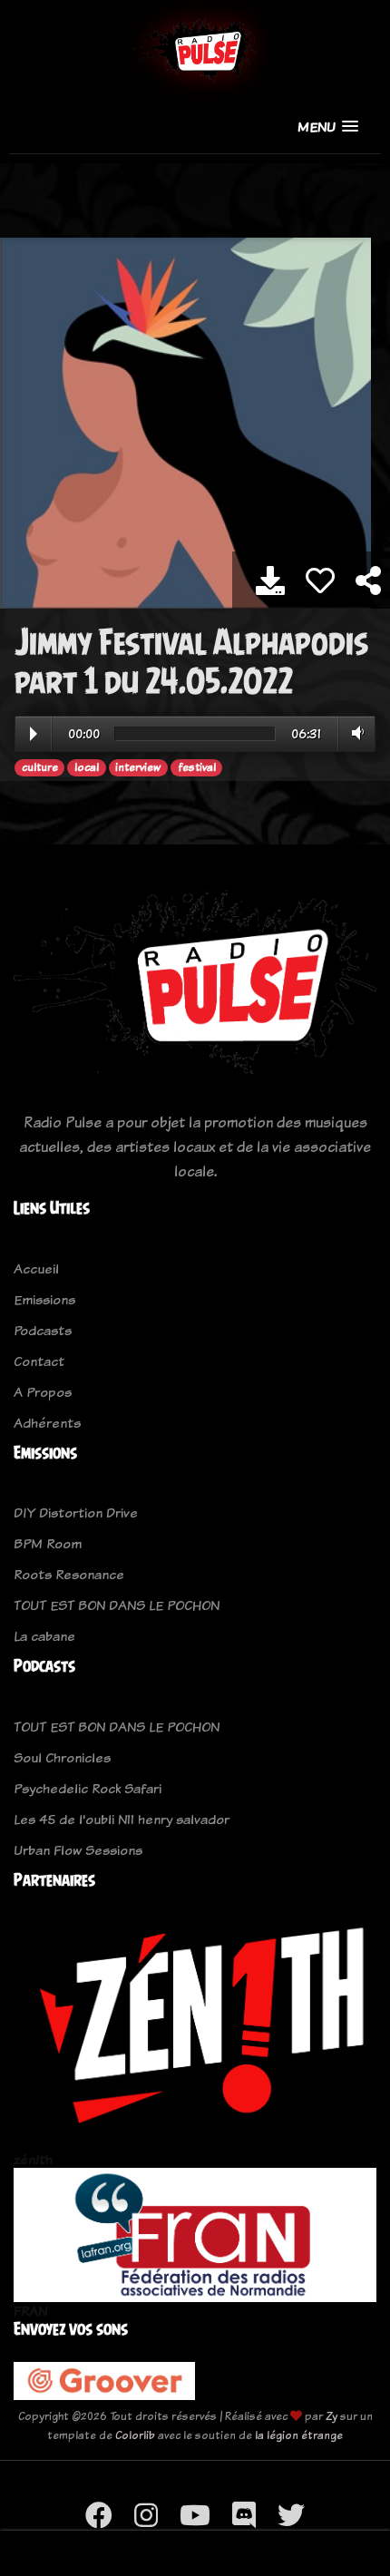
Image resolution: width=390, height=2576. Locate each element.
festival (197, 767)
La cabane (44, 1636)
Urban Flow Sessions (78, 1850)
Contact (39, 1361)
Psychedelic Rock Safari (88, 1788)
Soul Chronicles (62, 1757)
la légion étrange (299, 2435)
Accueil (36, 1268)
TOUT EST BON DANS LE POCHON (117, 1605)
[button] (328, 127)
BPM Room (48, 1543)
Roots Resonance (69, 1574)
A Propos (43, 1392)
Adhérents (47, 1423)
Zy (331, 2416)
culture (40, 767)
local (87, 767)
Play (34, 734)
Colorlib (135, 2435)
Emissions (44, 1299)
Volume (354, 733)
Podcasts (43, 1330)
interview (138, 767)
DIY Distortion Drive (76, 1512)
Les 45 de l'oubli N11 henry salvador (122, 1819)
